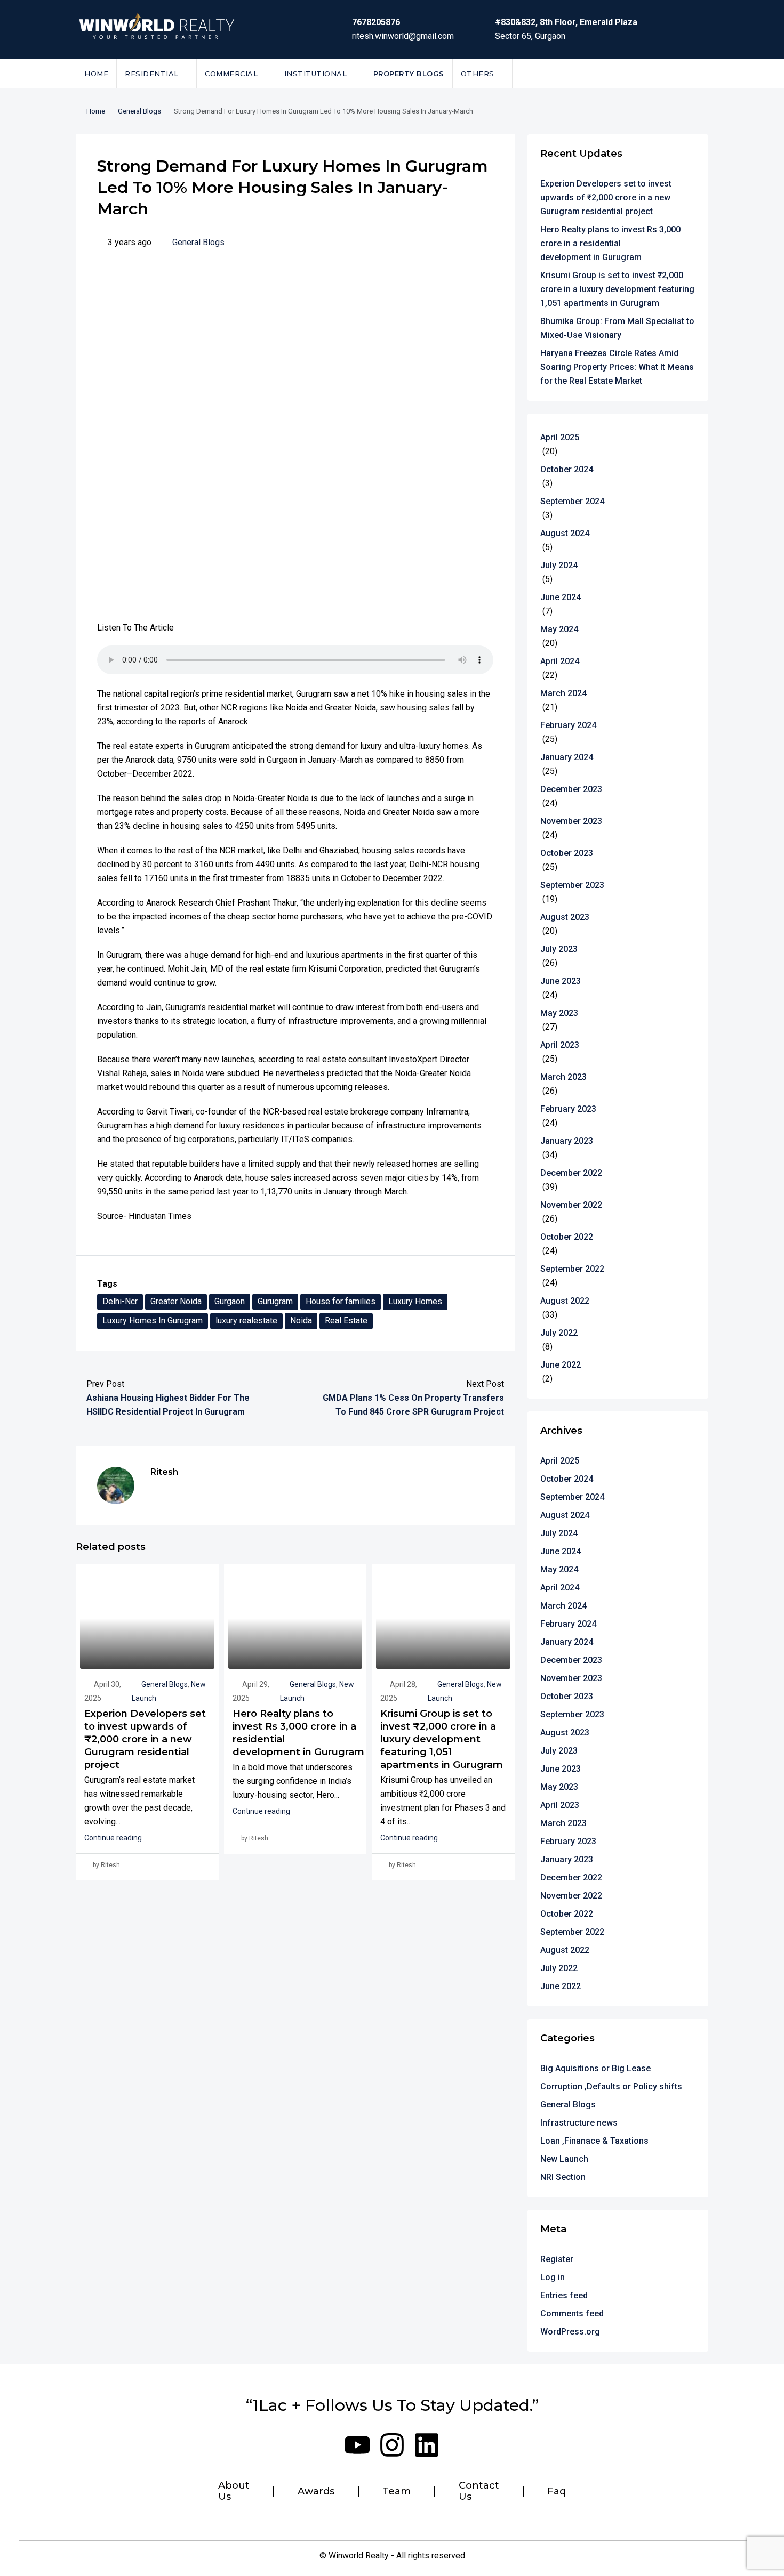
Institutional (316, 74)
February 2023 (568, 1109)
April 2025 (560, 437)
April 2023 (560, 1045)
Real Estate (346, 1321)
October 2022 (567, 1237)
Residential (152, 74)
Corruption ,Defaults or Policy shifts (611, 2086)
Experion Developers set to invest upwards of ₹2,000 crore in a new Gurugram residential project (145, 1739)
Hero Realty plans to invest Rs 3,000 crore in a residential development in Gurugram (610, 243)
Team (397, 2492)
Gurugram (275, 1301)
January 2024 (567, 757)
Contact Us (479, 2492)
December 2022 (571, 1173)
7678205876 (376, 22)
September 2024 (572, 501)
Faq (557, 2492)
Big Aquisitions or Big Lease (595, 2068)
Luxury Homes (415, 1301)
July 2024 (559, 565)
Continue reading (113, 1838)
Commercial (231, 74)
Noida (301, 1321)
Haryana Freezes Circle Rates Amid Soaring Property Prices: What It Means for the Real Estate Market (617, 367)
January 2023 (567, 1141)
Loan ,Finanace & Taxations (594, 2141)
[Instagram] (392, 2445)
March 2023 (563, 1077)
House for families (341, 1301)
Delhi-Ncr (120, 1301)
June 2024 (561, 597)
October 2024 (567, 469)
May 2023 (559, 1013)
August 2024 (565, 533)
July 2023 (559, 949)
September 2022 (572, 1269)
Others (478, 74)
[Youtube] (357, 2445)
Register (557, 2259)
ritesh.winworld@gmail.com (403, 36)
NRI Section (563, 2177)
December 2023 (571, 789)
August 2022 (565, 1301)
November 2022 (571, 1205)
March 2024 (563, 693)
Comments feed (572, 2313)
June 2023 (561, 981)
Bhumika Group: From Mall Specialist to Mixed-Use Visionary (617, 328)
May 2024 (559, 629)
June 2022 (561, 1365)
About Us (234, 2492)
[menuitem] (692, 74)
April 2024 (560, 661)
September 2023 (572, 885)
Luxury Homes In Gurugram (153, 1321)
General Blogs (139, 111)
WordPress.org (570, 2332)
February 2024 (568, 725)
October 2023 (567, 853)
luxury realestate (246, 1321)
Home (96, 74)
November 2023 (571, 821)
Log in (553, 2277)
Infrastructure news (579, 2123)
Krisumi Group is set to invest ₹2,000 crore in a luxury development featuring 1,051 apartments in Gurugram (442, 1739)
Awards (316, 2492)
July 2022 (559, 1333)
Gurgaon (230, 1301)
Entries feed (564, 2295)
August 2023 (565, 917)
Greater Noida (176, 1301)
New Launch (564, 2159)
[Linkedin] (427, 2445)
